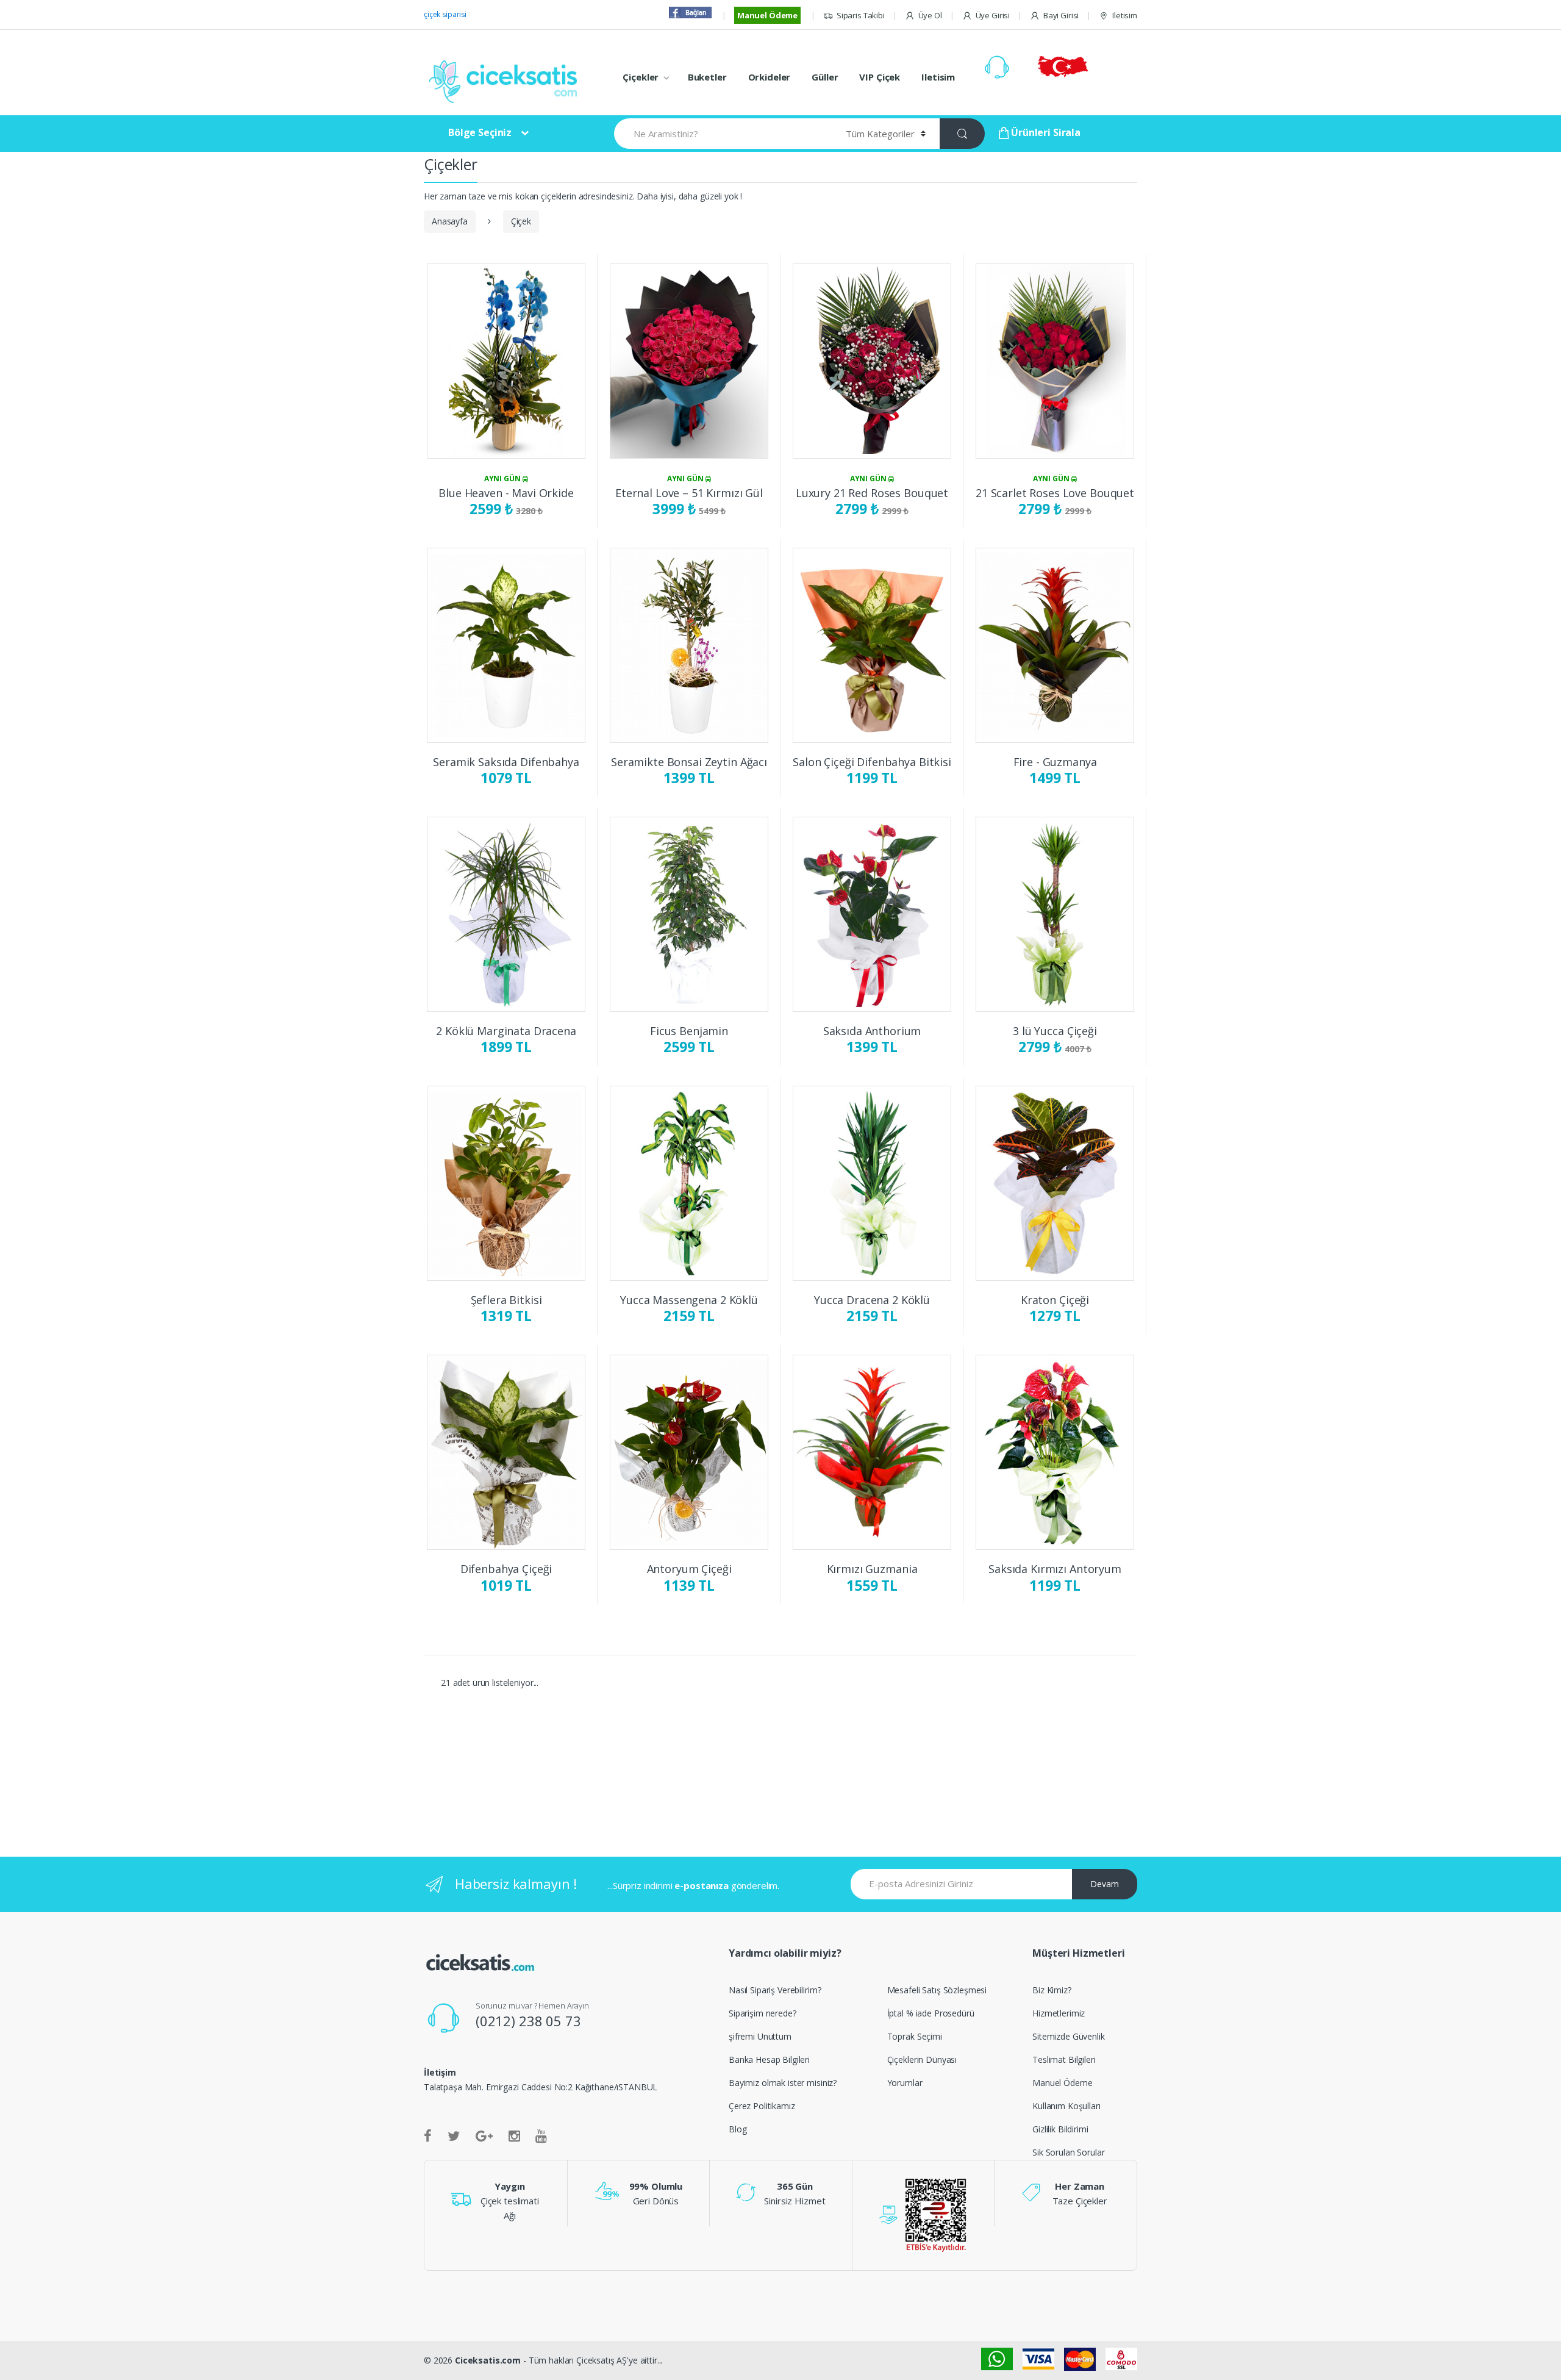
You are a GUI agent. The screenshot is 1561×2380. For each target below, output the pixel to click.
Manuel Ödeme (767, 15)
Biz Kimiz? (1052, 1990)
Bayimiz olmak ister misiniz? (783, 2083)
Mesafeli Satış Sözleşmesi (937, 1990)
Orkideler (770, 77)
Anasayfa (450, 221)
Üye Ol (930, 15)
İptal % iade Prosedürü (931, 2013)
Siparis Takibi (861, 15)
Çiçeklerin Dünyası (922, 2059)
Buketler (707, 77)
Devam (1105, 1884)
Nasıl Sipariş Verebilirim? (775, 1990)
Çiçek (521, 221)
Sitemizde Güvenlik (1068, 2036)
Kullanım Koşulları (1066, 2106)
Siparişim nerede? (763, 2013)
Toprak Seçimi (915, 2036)
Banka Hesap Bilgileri (769, 2059)
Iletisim (1125, 15)
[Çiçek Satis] (506, 80)
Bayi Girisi (1061, 15)
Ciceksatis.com (488, 2360)
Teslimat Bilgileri (1064, 2059)
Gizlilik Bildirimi (1060, 2129)
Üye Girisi (993, 15)
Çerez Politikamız (762, 2106)
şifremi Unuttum (760, 2036)
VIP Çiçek (880, 77)
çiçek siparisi (445, 14)
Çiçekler (641, 77)
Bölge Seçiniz (480, 132)
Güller (825, 77)
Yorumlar (905, 2083)
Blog (738, 2129)
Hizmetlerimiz (1059, 2013)
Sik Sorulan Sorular (1068, 2152)
